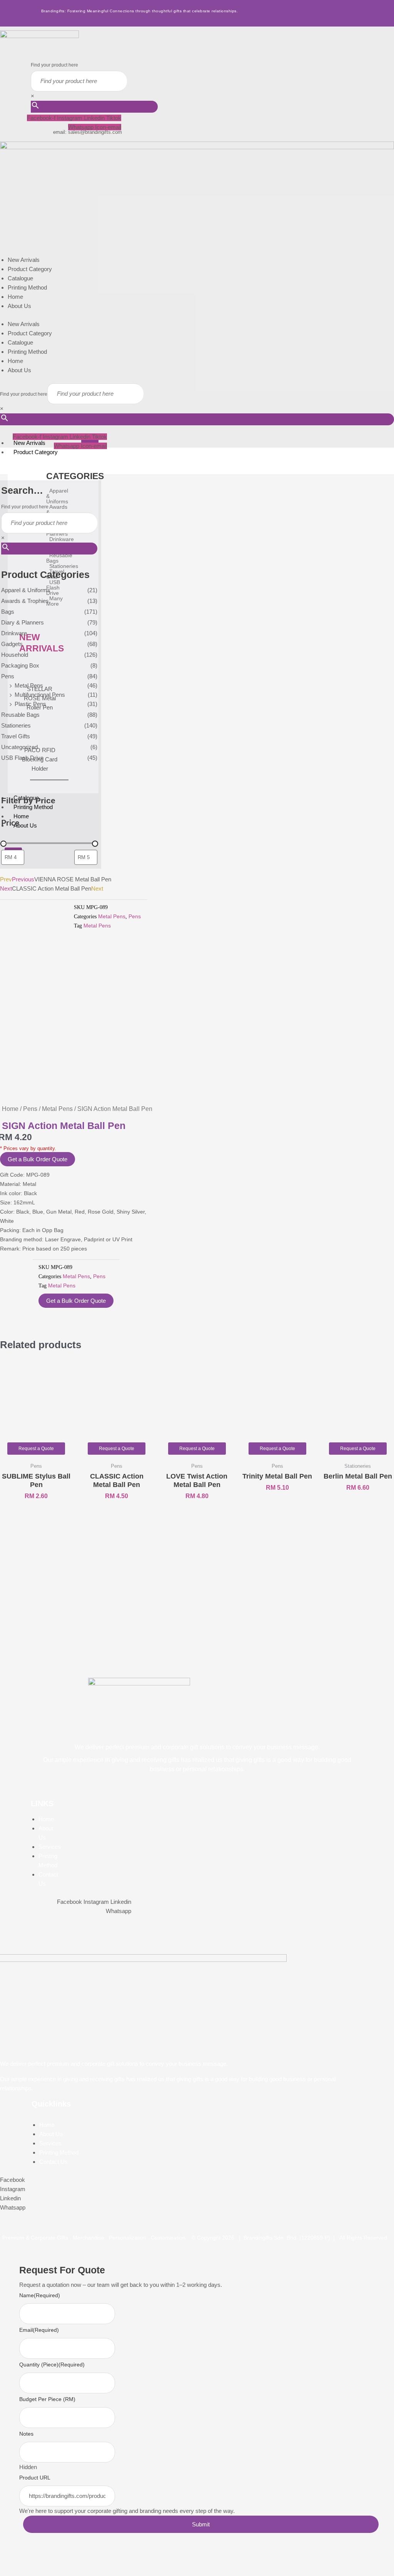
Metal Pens (29, 685)
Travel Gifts (16, 736)
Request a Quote (36, 1449)
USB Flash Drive (22, 758)
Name (40, 2295)
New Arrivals (24, 260)
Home (15, 297)
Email (39, 2330)
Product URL (35, 2478)
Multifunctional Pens (40, 695)
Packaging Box (20, 665)
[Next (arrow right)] (29, 2571)
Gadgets (12, 644)
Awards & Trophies (25, 601)
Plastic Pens (30, 704)
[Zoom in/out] (9, 2559)
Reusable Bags (20, 715)
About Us (19, 306)
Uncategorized (19, 747)
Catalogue (20, 278)
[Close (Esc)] (69, 2559)
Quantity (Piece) (52, 2365)
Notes (26, 2434)
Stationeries (16, 725)
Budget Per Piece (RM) (47, 2399)
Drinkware (14, 633)
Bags (8, 612)
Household (15, 655)
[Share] (49, 2559)
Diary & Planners (23, 622)
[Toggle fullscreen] (29, 2559)
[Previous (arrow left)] (9, 2571)
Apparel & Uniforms (26, 590)
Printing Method (27, 287)
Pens (8, 676)
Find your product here (54, 65)
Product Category (30, 269)
